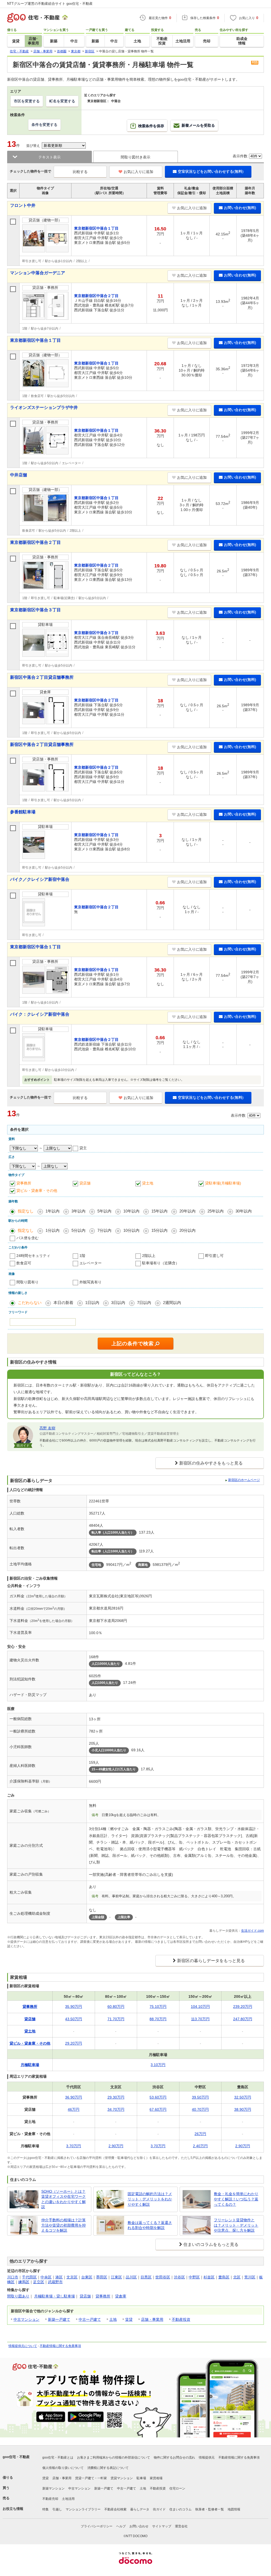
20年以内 (188, 1211)
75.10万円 (158, 2007)
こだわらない (30, 1303)
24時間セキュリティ (33, 1256)
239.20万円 (243, 2007)
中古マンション (26, 2319)
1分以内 (53, 1230)
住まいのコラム (180, 2509)
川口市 (13, 2277)
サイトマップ (162, 2526)
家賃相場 (156, 2478)
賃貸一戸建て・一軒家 (91, 2478)
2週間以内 (172, 1303)
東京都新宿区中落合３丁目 (35, 610)
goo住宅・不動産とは (58, 2458)
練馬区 (24, 2282)
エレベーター (91, 1263)
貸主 (83, 1148)
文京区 (72, 2277)
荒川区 (250, 2277)
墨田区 (102, 2277)
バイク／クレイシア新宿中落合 (40, 879)
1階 (82, 1256)
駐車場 (141, 2478)
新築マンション (53, 2488)
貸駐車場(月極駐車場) (223, 1183)
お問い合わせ (139, 2526)
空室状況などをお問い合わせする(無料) (211, 171)
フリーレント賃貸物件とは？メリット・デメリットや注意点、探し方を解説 (236, 2225)
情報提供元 (207, 2458)
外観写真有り (91, 1282)
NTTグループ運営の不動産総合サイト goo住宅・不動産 (50, 4)
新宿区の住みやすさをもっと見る (211, 1463)
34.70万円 (116, 2109)
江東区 (116, 2277)
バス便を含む (28, 1238)
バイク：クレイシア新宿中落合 (40, 1014)
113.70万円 (200, 2019)
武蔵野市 (55, 2282)
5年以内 (104, 1211)
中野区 (194, 2277)
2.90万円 (116, 2146)
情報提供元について (23, 2346)
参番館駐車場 (23, 812)
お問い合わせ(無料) (240, 208)
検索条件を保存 (151, 126)
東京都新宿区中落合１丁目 (35, 340)
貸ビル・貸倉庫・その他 (37, 1191)
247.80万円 (243, 2019)
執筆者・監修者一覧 (210, 2509)
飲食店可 (24, 1263)
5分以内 (78, 1230)
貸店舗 (85, 1183)
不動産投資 (181, 2319)
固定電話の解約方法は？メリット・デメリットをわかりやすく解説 (150, 2199)
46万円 (74, 2109)
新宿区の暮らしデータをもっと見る (211, 1961)
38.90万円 (243, 2109)
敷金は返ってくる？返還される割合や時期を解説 (150, 2225)
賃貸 (129, 2319)
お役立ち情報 (13, 2509)
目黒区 (146, 2277)
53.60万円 (158, 2097)
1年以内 (53, 1211)
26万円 (200, 2134)
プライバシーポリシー (97, 2526)
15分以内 (159, 1230)
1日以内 (92, 1303)
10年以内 (131, 1211)
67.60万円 (158, 2109)
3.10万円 (158, 2065)
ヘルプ (121, 2526)
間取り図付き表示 (135, 157)
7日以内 (144, 1303)
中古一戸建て (90, 2319)
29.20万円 (74, 2043)
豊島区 (224, 2277)
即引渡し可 (214, 1256)
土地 (113, 2319)
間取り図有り (28, 1282)
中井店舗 (19, 475)
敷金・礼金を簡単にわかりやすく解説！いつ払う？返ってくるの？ (236, 2199)
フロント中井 (23, 205)
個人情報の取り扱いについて (63, 2468)
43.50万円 (74, 2019)
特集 (46, 2509)
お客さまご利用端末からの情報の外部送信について (114, 2458)
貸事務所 (24, 1183)
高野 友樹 (47, 1428)
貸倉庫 (121, 2296)
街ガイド (159, 2509)
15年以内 (159, 1211)
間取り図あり (18, 2296)
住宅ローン (177, 2488)
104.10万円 (200, 2007)
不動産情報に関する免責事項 (60, 2346)
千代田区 (29, 2277)
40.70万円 (200, 2109)
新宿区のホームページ (244, 1480)
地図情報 (234, 2509)
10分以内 (131, 1230)
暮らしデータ (140, 2509)
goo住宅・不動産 (16, 2457)
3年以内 (78, 1211)
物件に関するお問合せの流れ (174, 2458)
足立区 (39, 2282)
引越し (57, 2509)
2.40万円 (200, 2146)
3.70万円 (74, 2146)
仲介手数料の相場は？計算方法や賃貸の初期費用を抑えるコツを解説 (64, 2225)
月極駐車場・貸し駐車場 (55, 2296)
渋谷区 (179, 2277)
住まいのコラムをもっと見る (211, 2244)
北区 (237, 2277)
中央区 (46, 2277)
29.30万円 (116, 2097)
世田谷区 (163, 2277)
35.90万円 (74, 2007)
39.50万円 (200, 2097)
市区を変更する (27, 101)
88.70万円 (158, 2019)
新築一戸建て (59, 2319)
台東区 (87, 2277)
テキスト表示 (49, 157)
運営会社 (181, 2526)
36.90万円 (74, 2097)
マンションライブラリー (83, 2509)
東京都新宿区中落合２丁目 (35, 542)
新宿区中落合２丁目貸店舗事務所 (42, 677)
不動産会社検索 (115, 2509)
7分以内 (104, 1230)
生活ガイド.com (252, 1931)
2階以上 (149, 1256)
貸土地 (148, 1183)
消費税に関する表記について (108, 2468)
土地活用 (68, 2499)
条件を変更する (44, 125)
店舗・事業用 (152, 2319)
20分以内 (188, 1230)
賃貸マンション (122, 2478)
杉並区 (209, 2277)
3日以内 (118, 1303)
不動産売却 (50, 2499)
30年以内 (244, 1211)
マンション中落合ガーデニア (38, 273)
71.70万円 (116, 2019)
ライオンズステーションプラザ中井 (44, 407)
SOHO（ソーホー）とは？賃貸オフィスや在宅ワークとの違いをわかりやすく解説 (64, 2199)
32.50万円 (243, 2097)
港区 (59, 2277)
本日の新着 (63, 1303)
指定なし (26, 1211)
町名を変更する (62, 101)
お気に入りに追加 (138, 172)
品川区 (131, 2277)
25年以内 (216, 1211)
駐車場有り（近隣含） (161, 1263)
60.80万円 (116, 2007)
